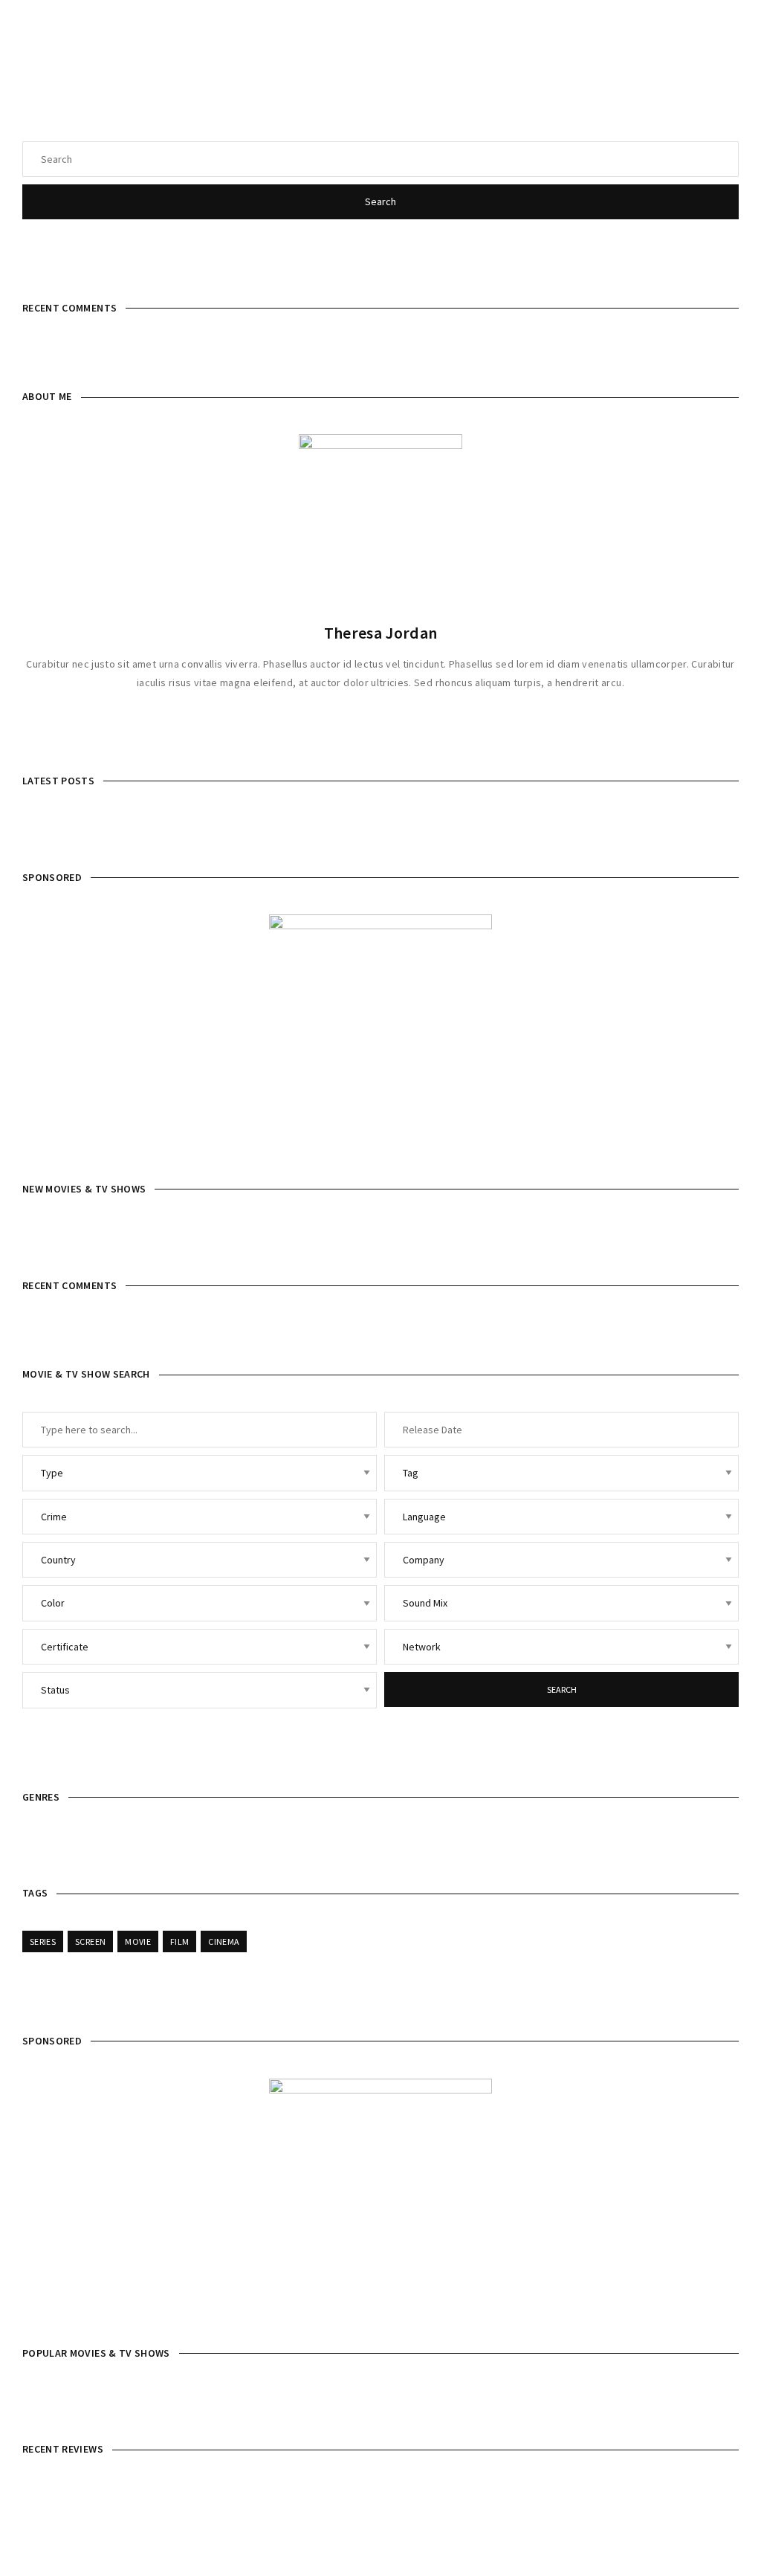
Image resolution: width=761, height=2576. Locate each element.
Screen (90, 1941)
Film (179, 1941)
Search (380, 201)
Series (43, 1941)
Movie (138, 1941)
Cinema (224, 1941)
